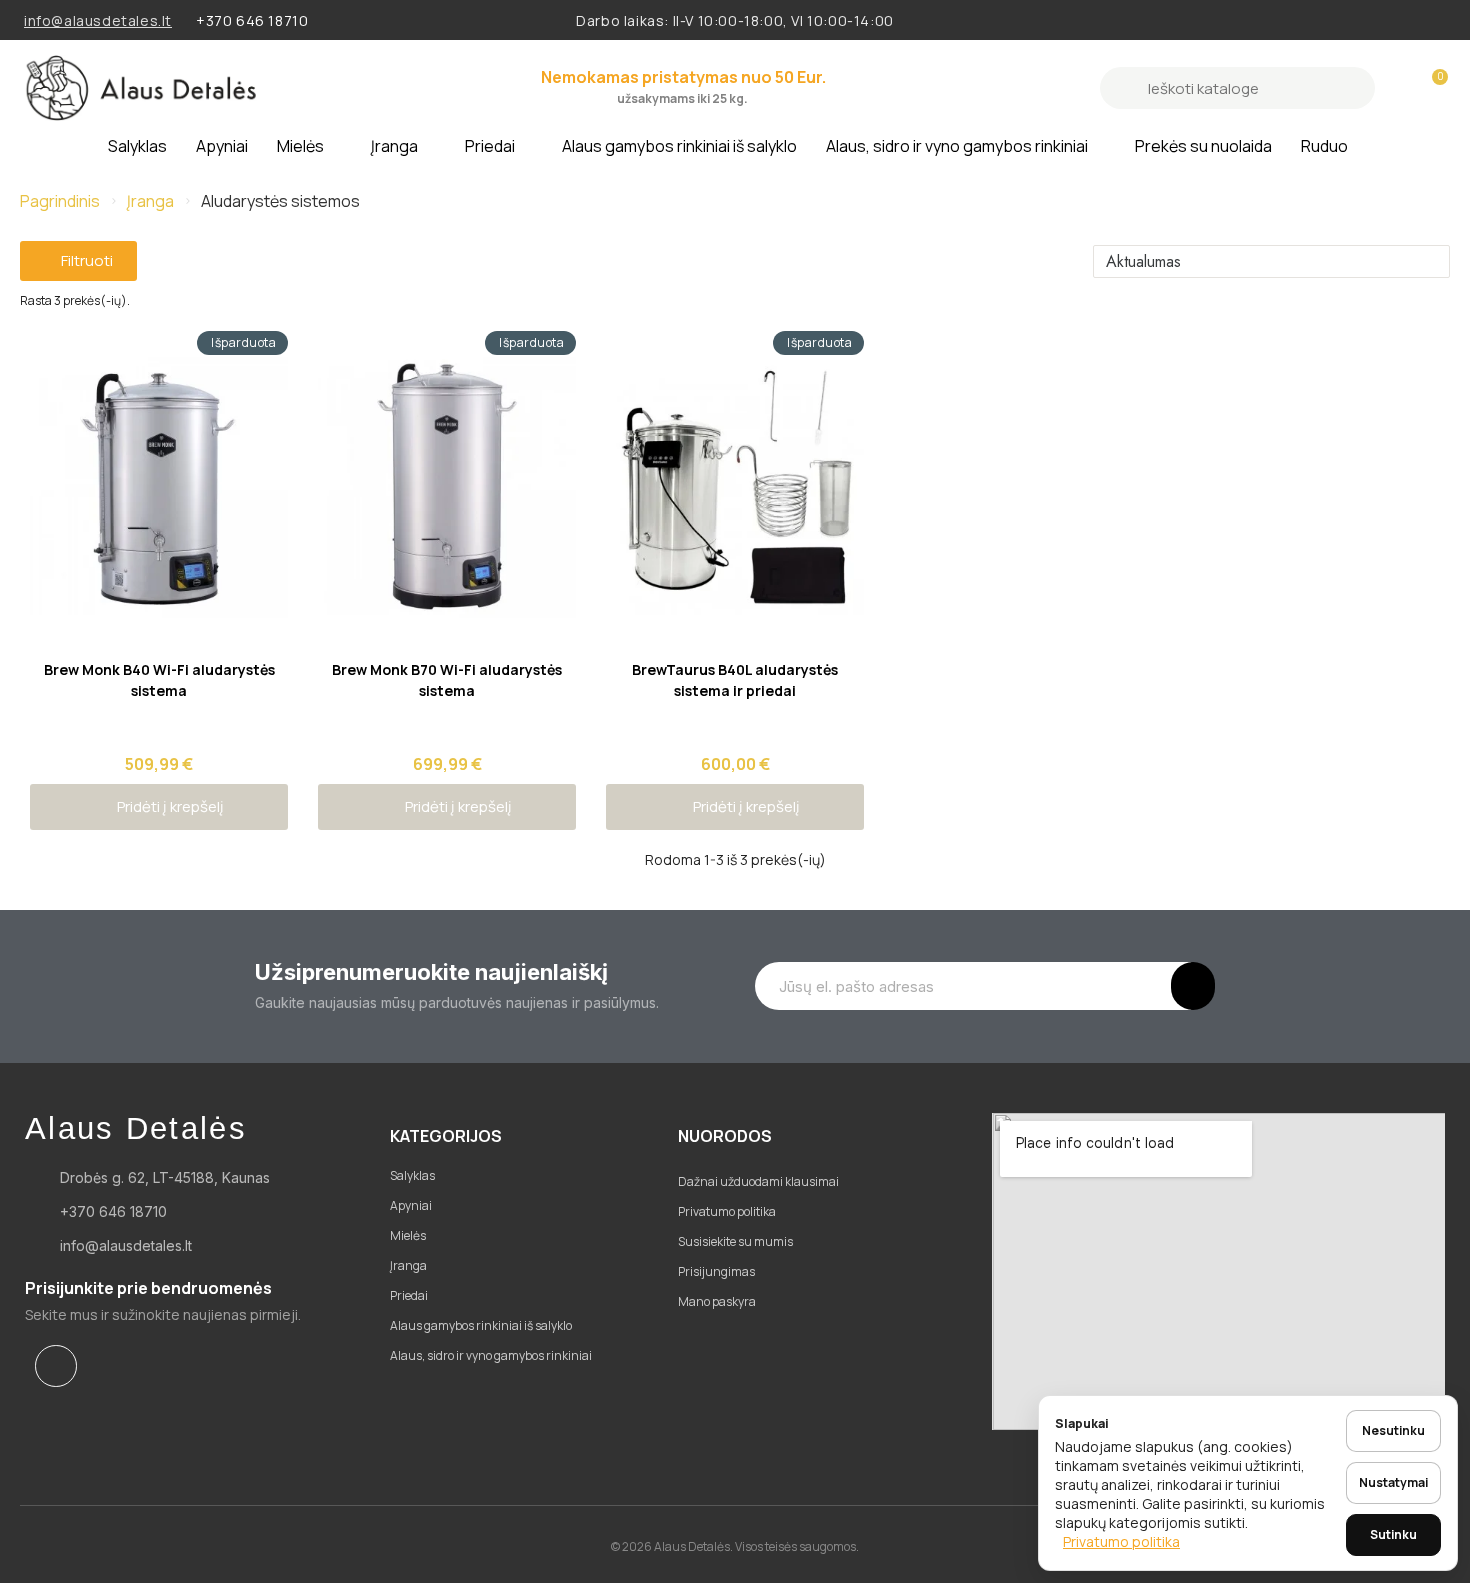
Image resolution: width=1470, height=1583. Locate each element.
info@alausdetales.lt (98, 20)
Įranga (394, 146)
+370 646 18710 (252, 20)
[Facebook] (56, 1366)
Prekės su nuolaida (1203, 146)
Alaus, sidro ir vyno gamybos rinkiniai (957, 146)
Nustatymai (1393, 1482)
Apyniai (222, 146)
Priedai (490, 146)
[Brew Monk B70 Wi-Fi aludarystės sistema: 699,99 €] (447, 557)
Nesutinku (1393, 1430)
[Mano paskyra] (1397, 88)
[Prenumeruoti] (1193, 986)
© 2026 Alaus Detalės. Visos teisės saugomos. (735, 1546)
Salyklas (137, 146)
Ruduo (1324, 146)
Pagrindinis (60, 201)
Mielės (300, 146)
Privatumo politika (1121, 1541)
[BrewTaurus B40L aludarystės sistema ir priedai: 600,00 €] (735, 557)
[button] (1431, 88)
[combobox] (1240, 88)
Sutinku (1393, 1534)
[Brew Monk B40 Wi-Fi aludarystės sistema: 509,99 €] (159, 557)
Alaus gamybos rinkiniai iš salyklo (679, 146)
